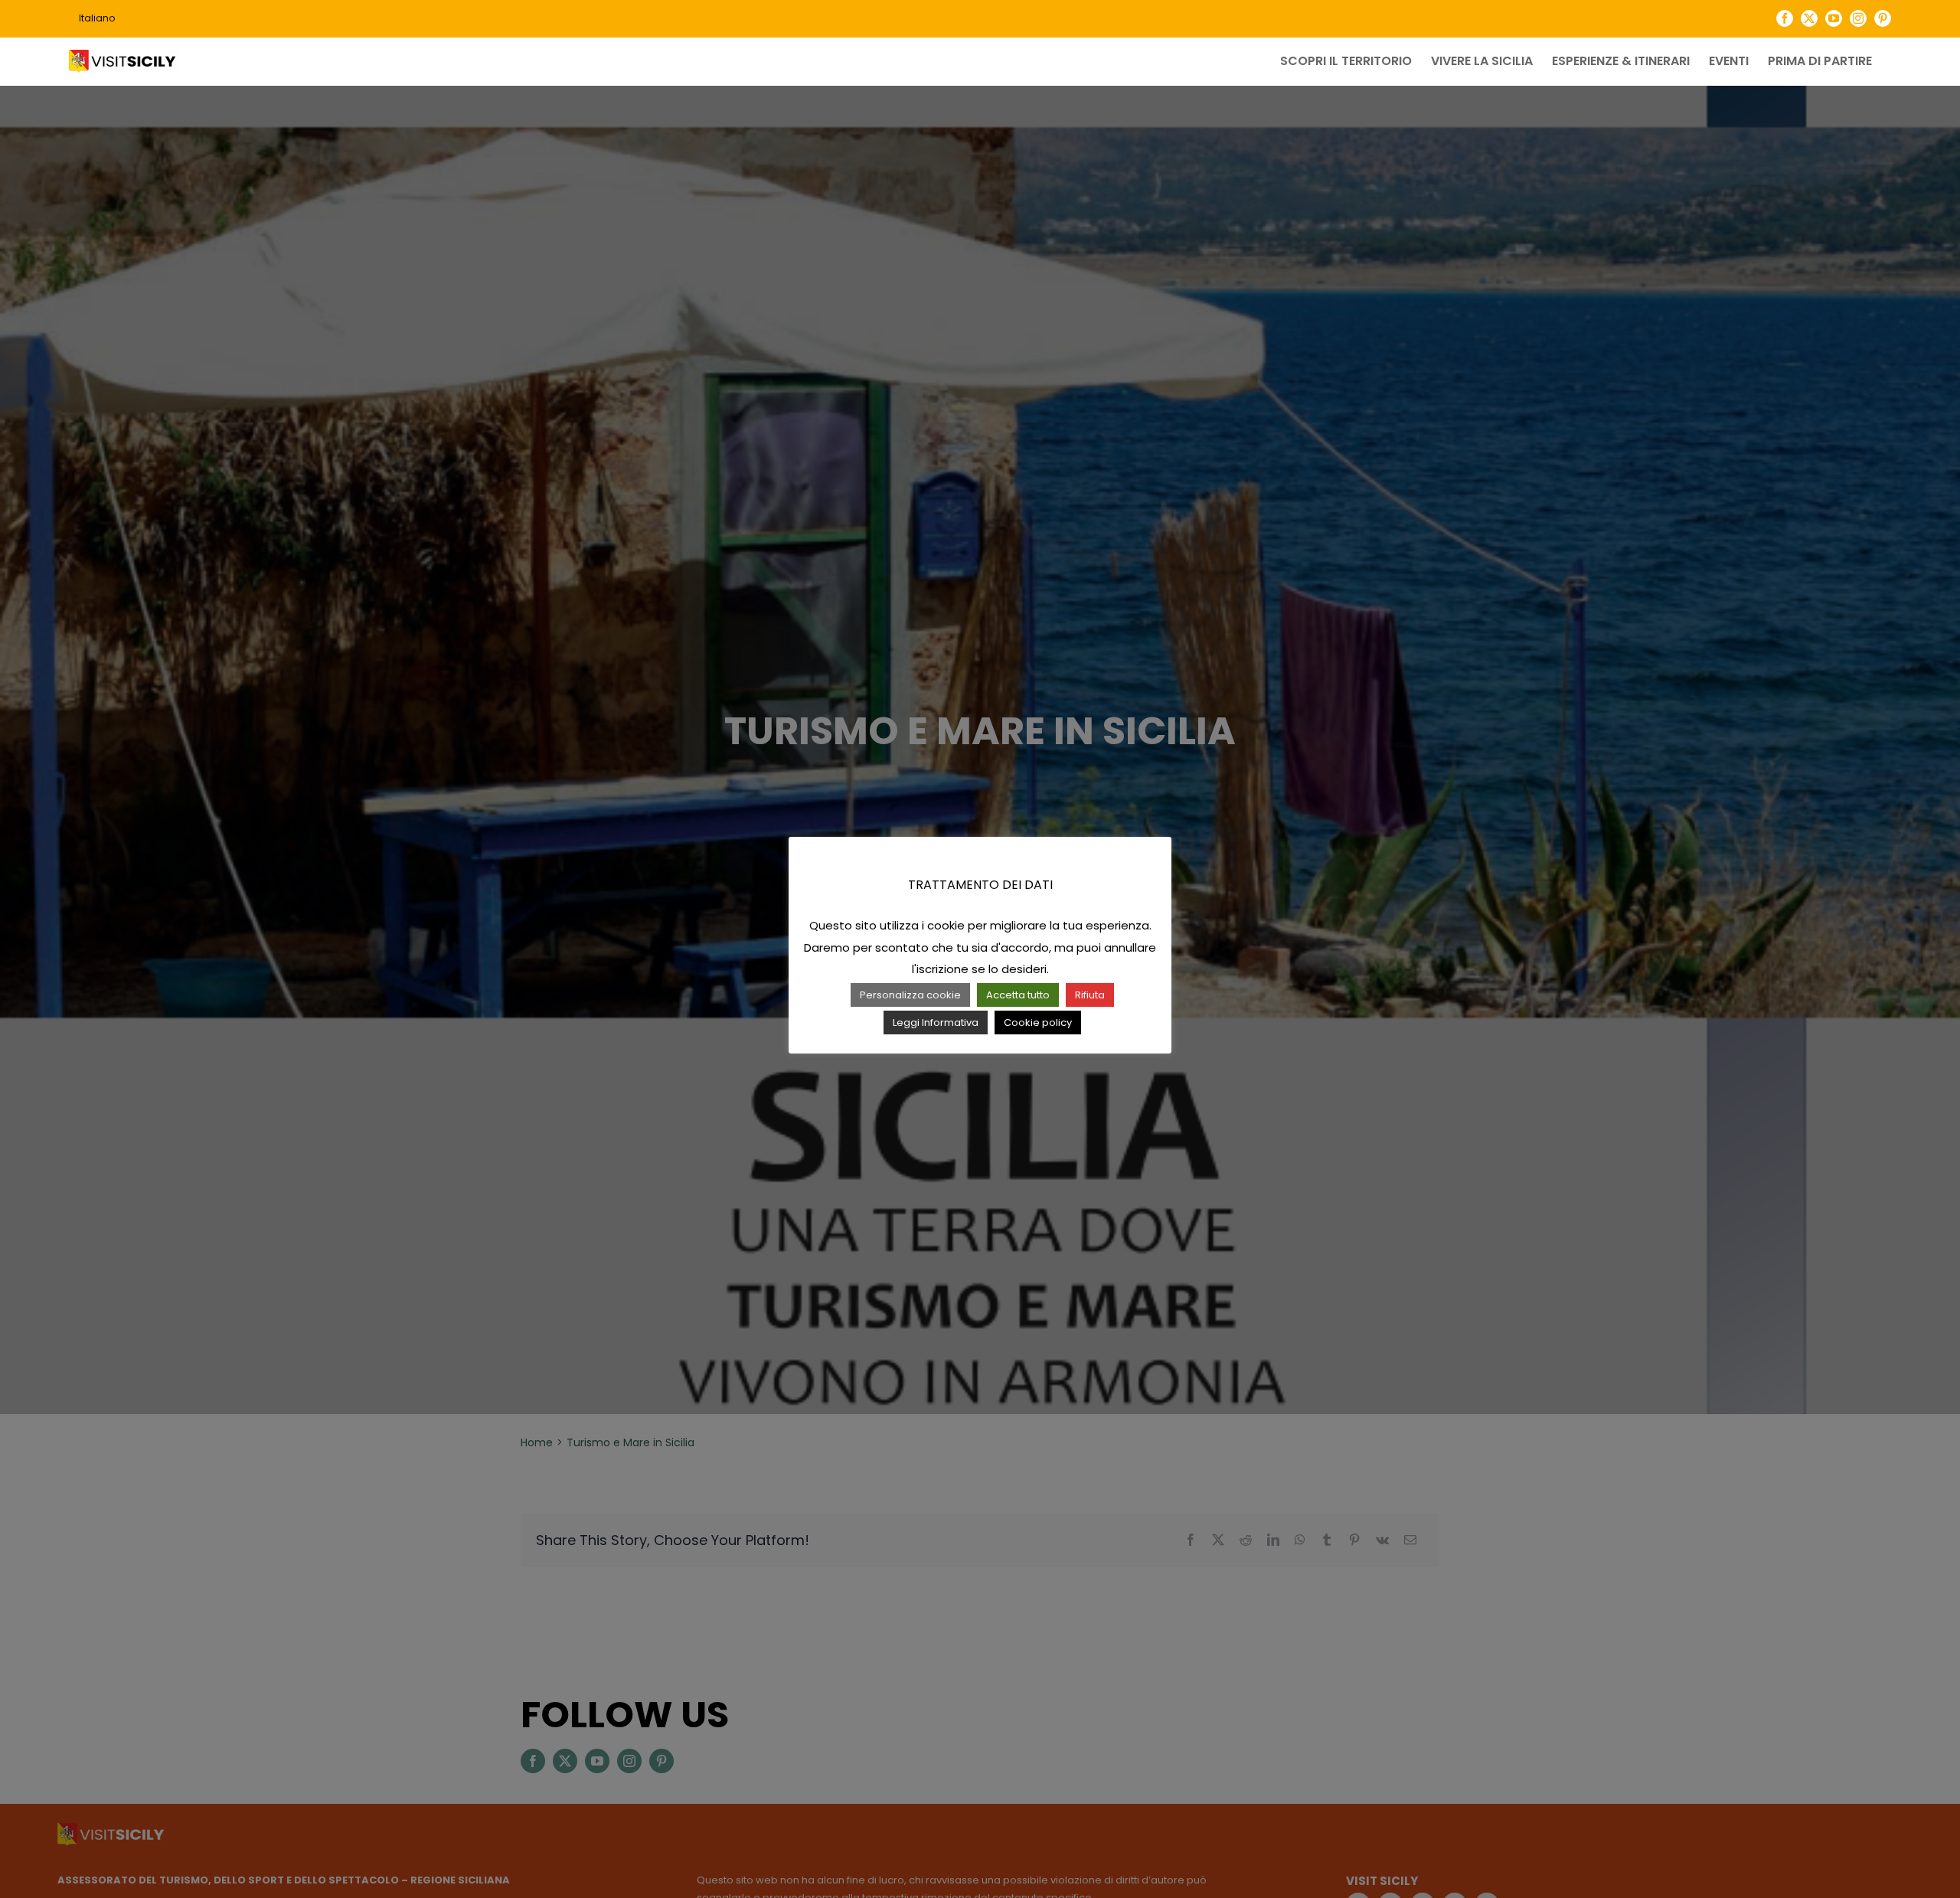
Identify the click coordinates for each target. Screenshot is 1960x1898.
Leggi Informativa (936, 1023)
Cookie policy (1038, 1023)
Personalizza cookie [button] (910, 995)
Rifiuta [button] (1090, 995)
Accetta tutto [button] (1018, 995)
